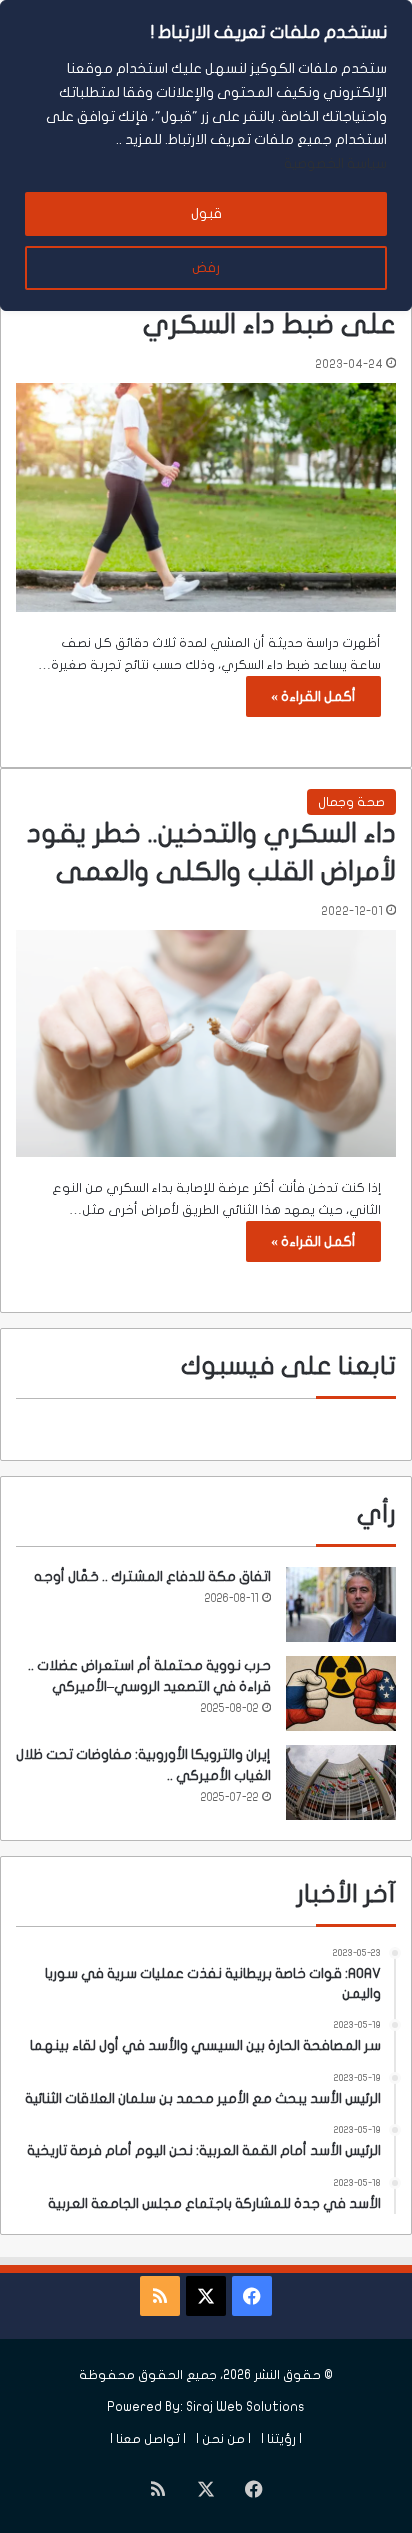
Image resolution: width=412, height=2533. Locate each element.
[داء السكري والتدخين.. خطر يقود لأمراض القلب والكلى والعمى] (206, 1043)
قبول (206, 213)
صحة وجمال (351, 802)
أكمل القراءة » (313, 696)
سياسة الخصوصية (335, 163)
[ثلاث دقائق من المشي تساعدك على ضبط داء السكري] (206, 497)
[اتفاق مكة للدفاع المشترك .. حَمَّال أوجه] (341, 1604)
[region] (206, 155)
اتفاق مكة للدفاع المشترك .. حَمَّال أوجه (152, 1576)
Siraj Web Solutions (245, 2407)
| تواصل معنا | (148, 2439)
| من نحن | (223, 2439)
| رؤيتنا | (281, 2439)
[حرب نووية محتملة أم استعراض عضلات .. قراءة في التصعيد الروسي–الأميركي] (341, 1693)
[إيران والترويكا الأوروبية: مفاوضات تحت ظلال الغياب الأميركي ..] (341, 1782)
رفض (206, 267)
